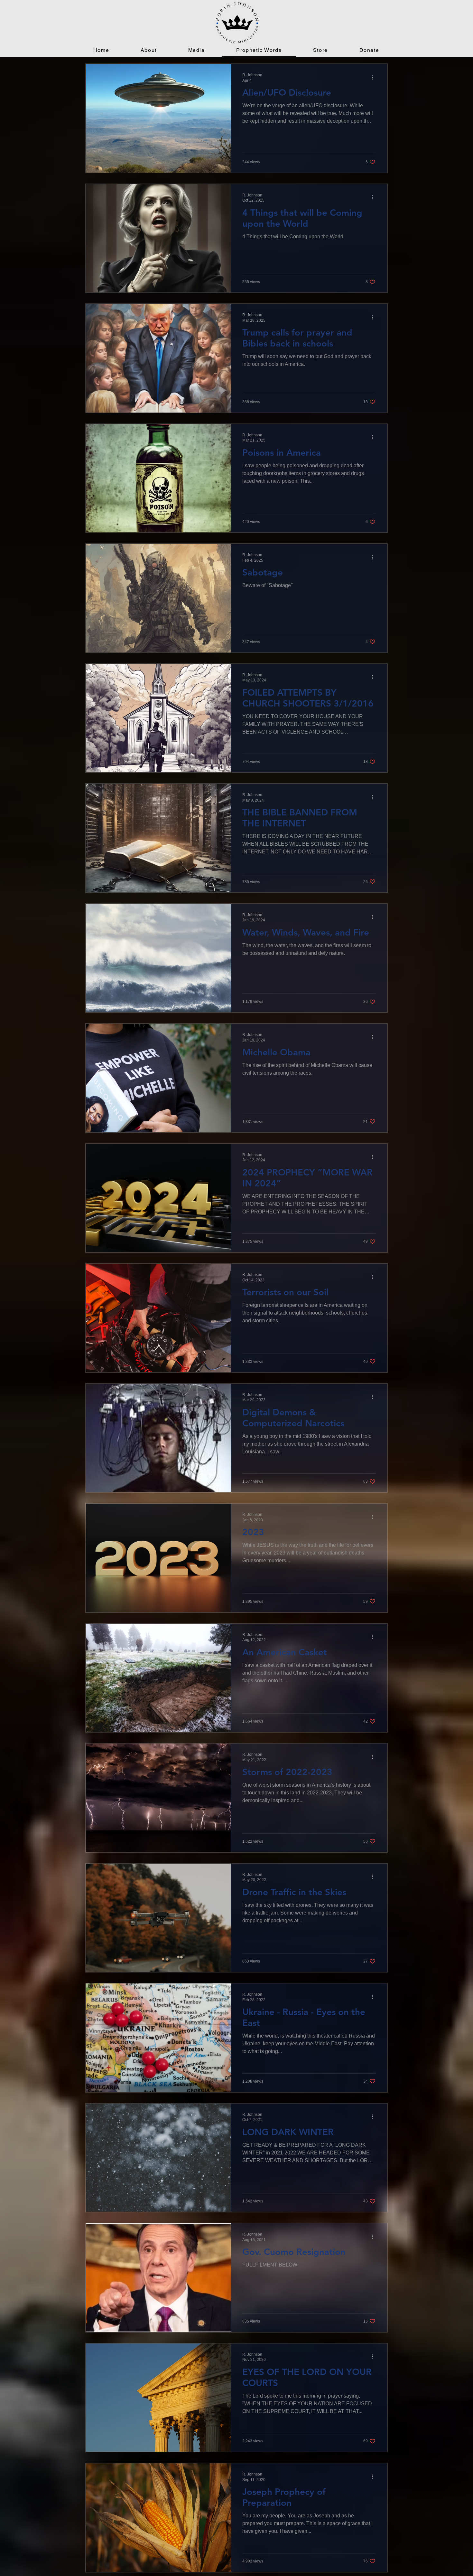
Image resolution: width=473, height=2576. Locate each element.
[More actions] (375, 77)
